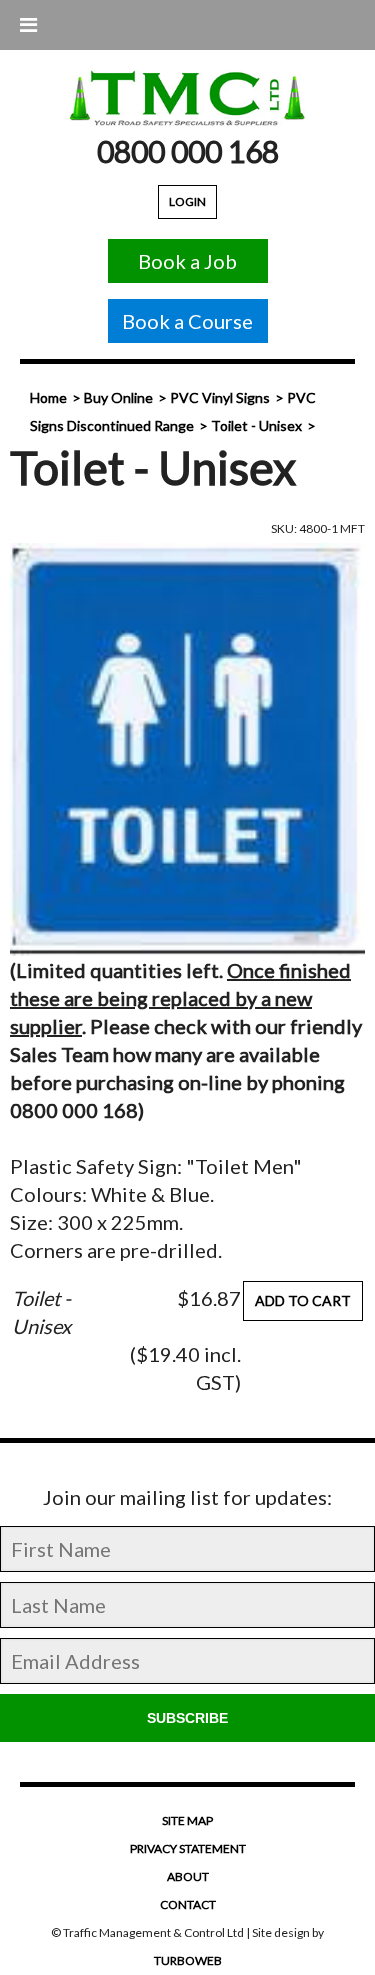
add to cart (303, 1300)
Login (187, 201)
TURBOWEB (188, 1960)
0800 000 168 (188, 151)
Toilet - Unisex (256, 425)
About (188, 1876)
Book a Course (187, 321)
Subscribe (187, 1718)
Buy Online (118, 397)
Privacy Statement (188, 1848)
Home (48, 397)
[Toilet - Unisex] (187, 749)
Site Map (187, 1820)
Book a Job (187, 261)
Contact (188, 1904)
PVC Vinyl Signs (220, 397)
